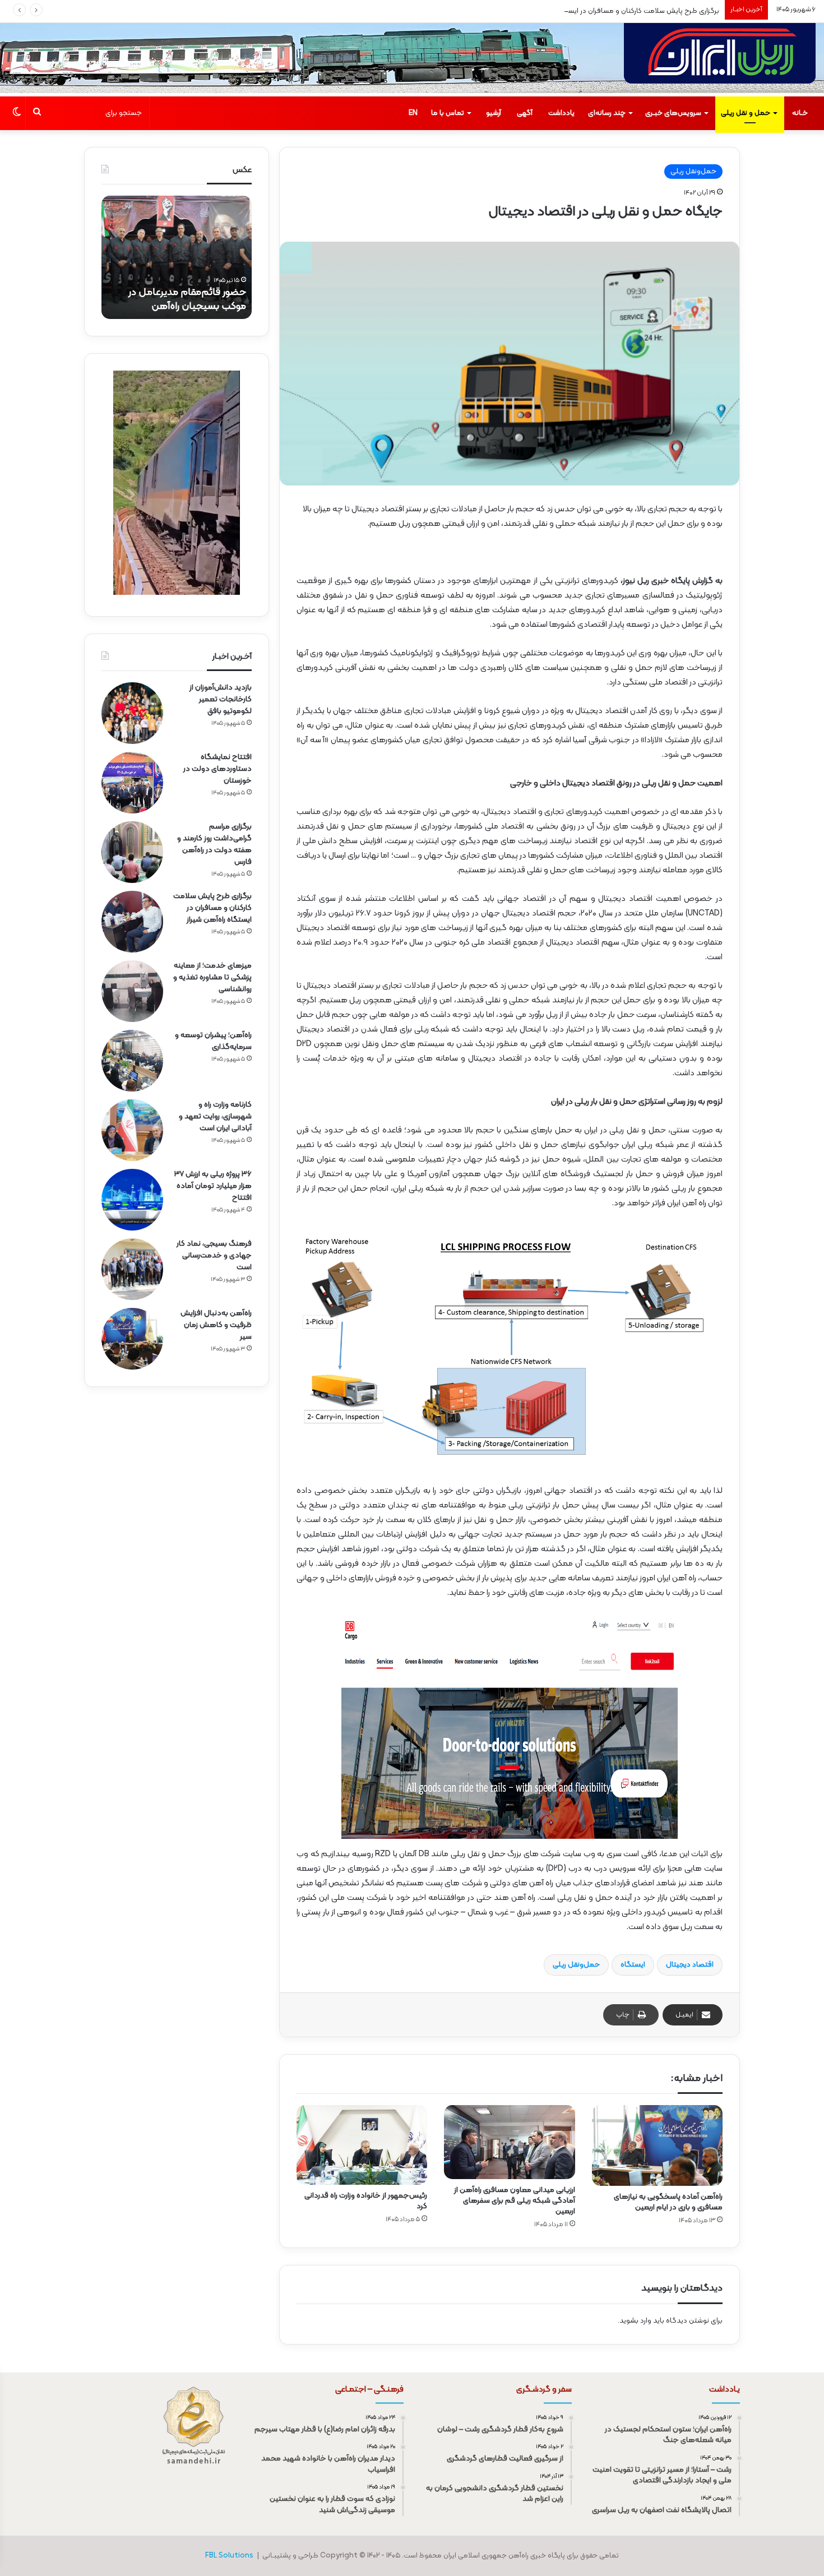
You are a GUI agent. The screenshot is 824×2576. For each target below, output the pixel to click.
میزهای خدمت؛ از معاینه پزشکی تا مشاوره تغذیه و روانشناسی (212, 977)
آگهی (525, 113)
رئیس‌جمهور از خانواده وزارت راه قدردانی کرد (366, 2201)
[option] (177, 257)
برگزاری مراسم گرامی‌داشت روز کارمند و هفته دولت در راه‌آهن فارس (214, 844)
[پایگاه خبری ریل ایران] (720, 60)
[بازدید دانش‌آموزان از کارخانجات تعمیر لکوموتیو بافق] (132, 713)
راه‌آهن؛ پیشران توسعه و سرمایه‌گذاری (213, 1041)
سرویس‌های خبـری (673, 113)
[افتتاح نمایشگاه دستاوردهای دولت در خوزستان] (132, 783)
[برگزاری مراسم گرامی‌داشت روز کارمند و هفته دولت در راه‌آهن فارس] (132, 852)
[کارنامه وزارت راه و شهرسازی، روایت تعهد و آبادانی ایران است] (132, 1130)
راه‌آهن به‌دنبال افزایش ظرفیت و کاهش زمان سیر (216, 1325)
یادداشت (561, 113)
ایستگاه (633, 1965)
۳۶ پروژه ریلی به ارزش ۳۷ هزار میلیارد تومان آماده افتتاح (213, 1186)
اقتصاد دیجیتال (690, 1965)
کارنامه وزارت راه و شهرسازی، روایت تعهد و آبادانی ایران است (215, 1116)
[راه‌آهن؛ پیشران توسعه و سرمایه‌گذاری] (132, 1061)
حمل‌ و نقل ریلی (746, 113)
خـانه (800, 113)
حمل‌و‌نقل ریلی (576, 1965)
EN (413, 113)
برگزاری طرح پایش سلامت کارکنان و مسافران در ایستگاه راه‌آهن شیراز (618, 11)
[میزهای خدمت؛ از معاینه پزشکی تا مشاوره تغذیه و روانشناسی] (132, 991)
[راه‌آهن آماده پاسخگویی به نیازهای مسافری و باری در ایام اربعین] (657, 2145)
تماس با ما (448, 113)
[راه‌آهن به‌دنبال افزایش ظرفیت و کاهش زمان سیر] (132, 1339)
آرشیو (494, 113)
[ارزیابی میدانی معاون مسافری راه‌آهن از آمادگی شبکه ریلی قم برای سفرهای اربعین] (509, 2142)
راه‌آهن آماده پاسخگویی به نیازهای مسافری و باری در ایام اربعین (668, 2202)
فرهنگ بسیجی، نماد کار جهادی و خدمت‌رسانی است (214, 1255)
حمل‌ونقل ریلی (693, 172)
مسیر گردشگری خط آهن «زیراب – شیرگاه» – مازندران (178, 299)
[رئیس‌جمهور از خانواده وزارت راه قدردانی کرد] (362, 2145)
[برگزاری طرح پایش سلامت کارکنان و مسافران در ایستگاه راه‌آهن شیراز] (132, 922)
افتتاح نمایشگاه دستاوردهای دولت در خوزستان (217, 769)
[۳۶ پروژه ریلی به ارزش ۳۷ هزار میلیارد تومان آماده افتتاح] (132, 1200)
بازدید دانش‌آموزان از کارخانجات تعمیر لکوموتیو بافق (221, 699)
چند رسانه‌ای (607, 113)
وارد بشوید (635, 2321)
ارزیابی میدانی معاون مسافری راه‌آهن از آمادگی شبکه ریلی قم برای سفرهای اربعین (515, 2201)
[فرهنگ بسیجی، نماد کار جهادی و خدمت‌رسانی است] (132, 1269)
